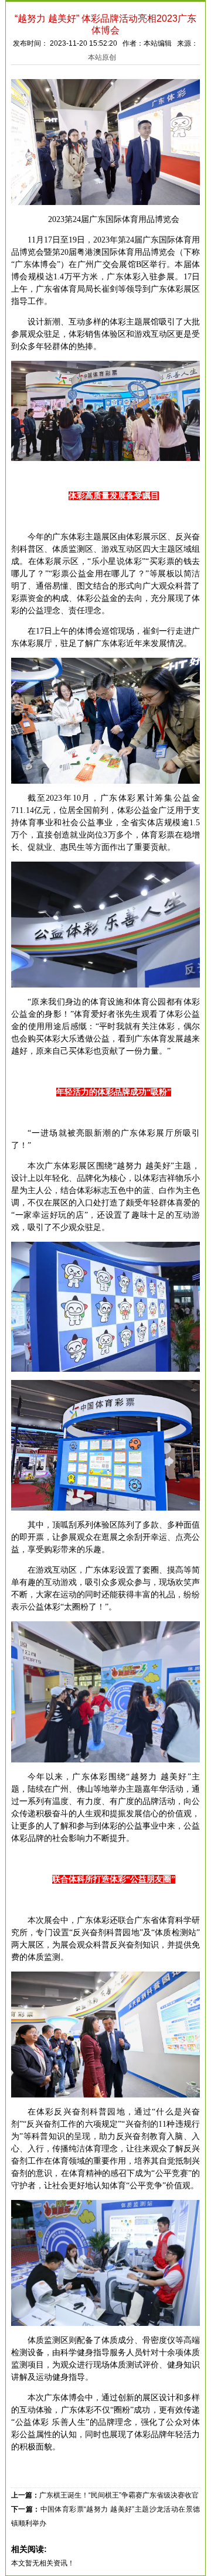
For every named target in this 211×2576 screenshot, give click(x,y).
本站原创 (102, 57)
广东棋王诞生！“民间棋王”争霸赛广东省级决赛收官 (119, 2495)
